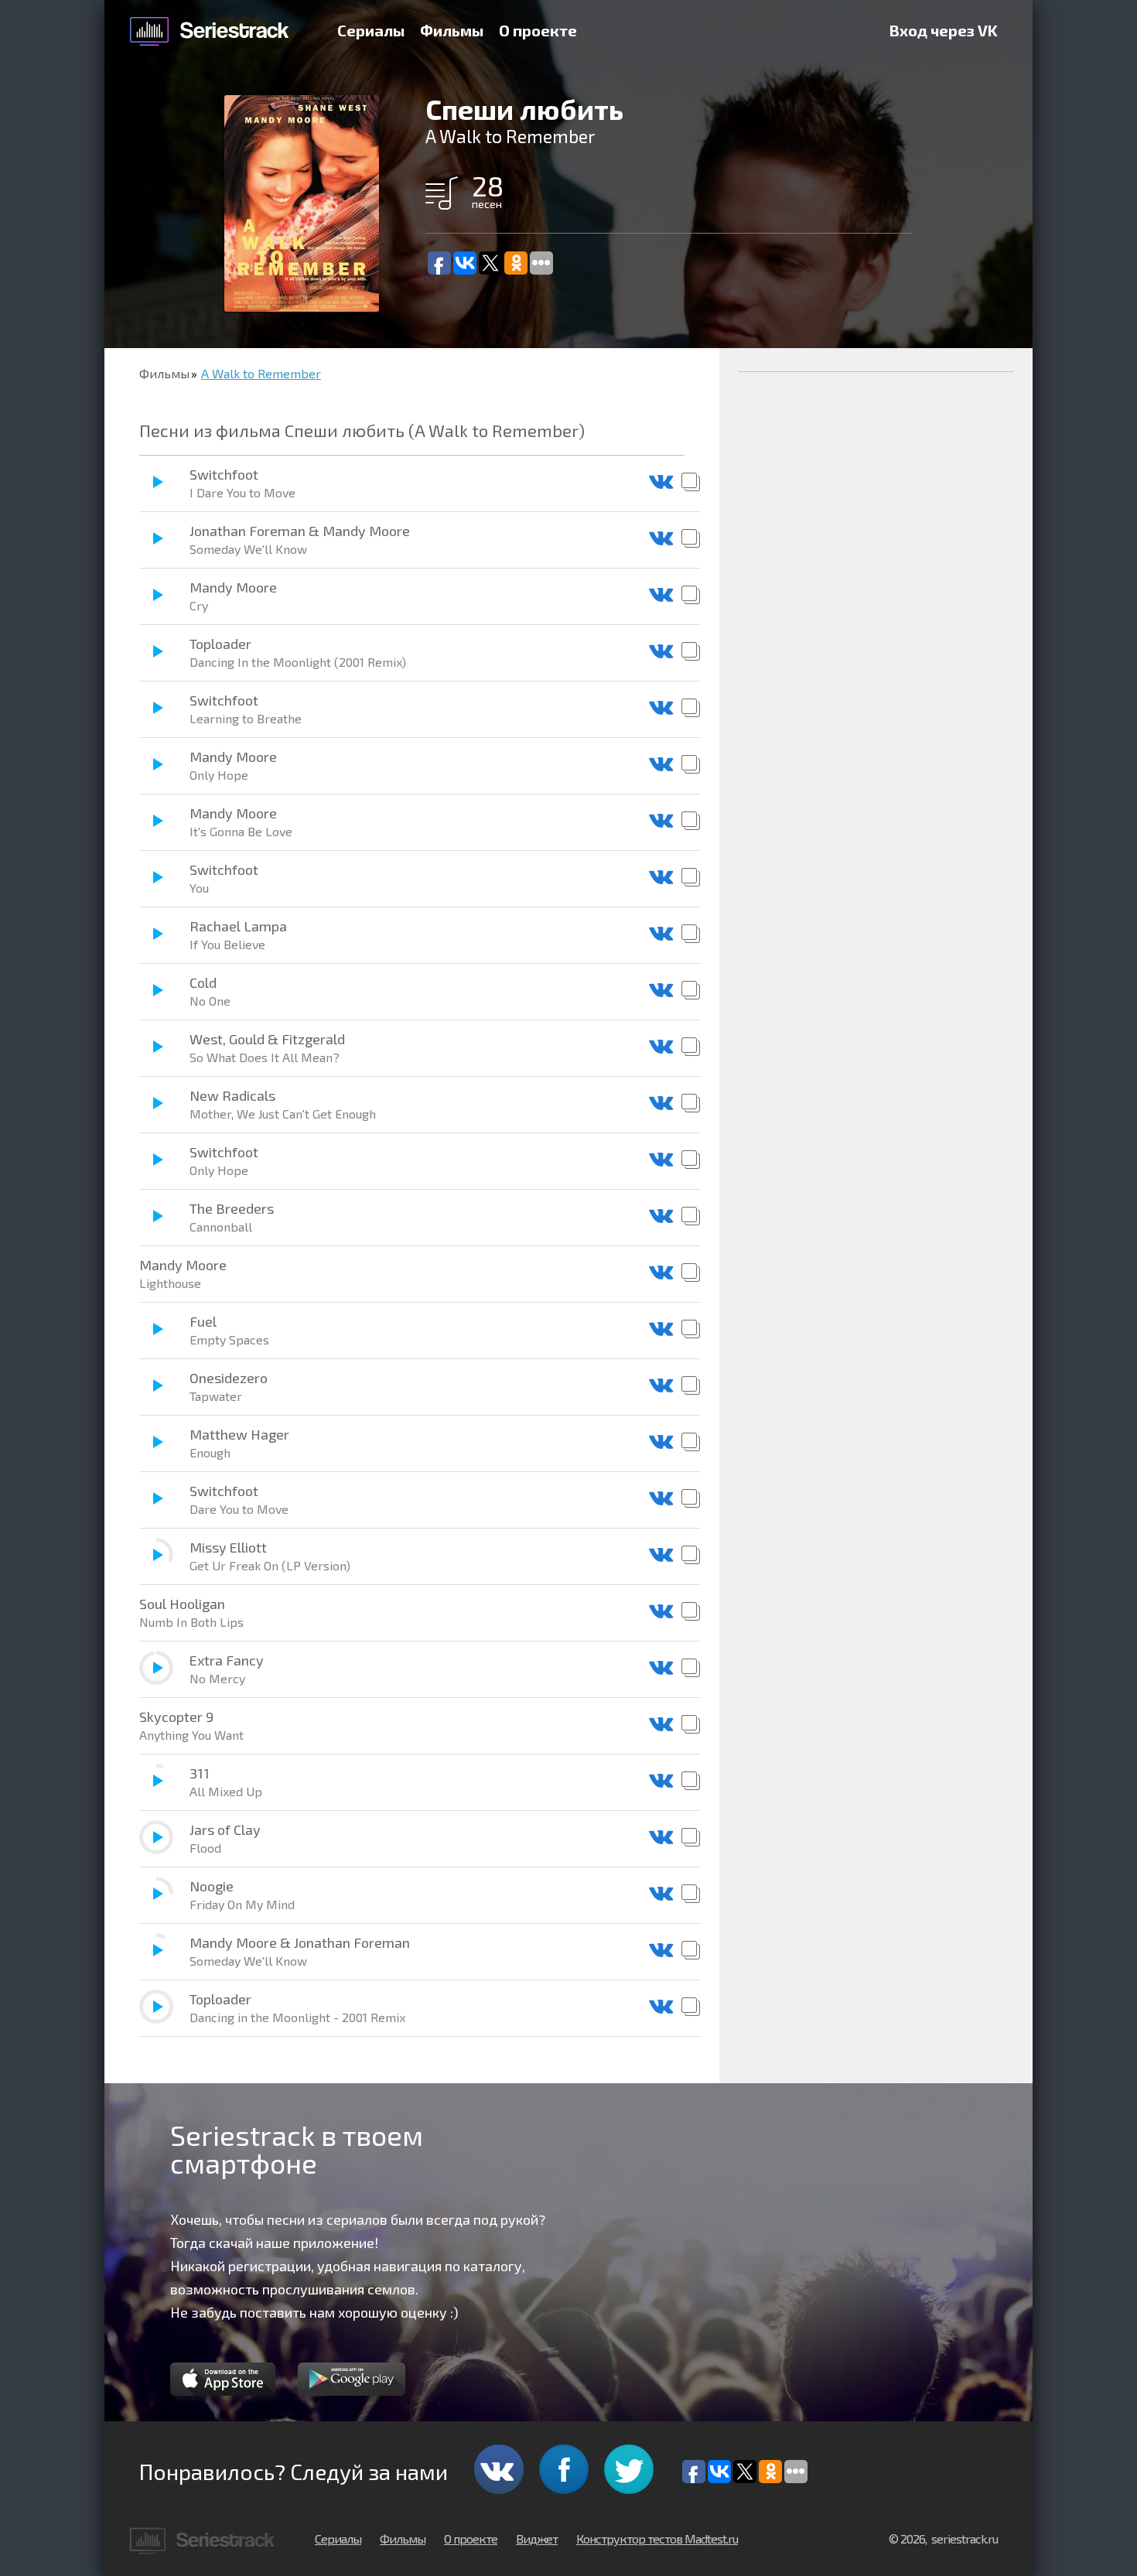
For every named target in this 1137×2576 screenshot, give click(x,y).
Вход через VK (944, 30)
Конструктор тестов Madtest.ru (657, 2538)
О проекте (538, 30)
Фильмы (452, 30)
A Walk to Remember (261, 373)
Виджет (537, 2538)
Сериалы (371, 30)
